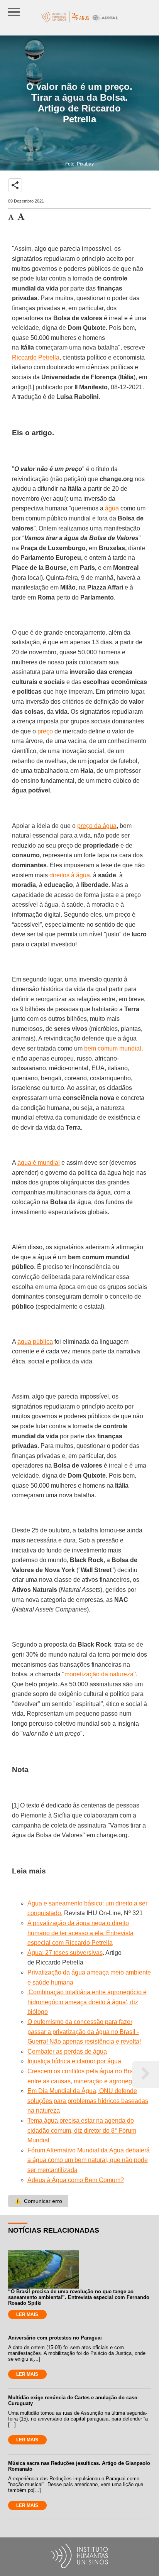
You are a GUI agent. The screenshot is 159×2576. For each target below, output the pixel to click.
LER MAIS (27, 2314)
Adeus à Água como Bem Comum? (76, 2180)
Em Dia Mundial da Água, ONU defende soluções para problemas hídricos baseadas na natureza (88, 2101)
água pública (35, 1342)
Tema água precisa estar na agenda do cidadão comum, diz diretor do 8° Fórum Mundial (82, 2130)
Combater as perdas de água (67, 2052)
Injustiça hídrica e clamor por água (74, 2061)
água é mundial (39, 1163)
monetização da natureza (99, 1674)
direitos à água (70, 875)
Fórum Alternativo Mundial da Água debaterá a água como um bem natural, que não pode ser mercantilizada (89, 2160)
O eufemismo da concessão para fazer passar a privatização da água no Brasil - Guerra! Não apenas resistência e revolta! (84, 2032)
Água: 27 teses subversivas (65, 1953)
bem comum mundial (113, 1048)
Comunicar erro (38, 2201)
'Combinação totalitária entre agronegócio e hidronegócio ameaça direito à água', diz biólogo (87, 2002)
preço (45, 731)
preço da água (97, 826)
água (112, 508)
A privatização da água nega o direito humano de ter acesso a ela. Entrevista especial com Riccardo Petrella (80, 1933)
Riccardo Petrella (36, 357)
